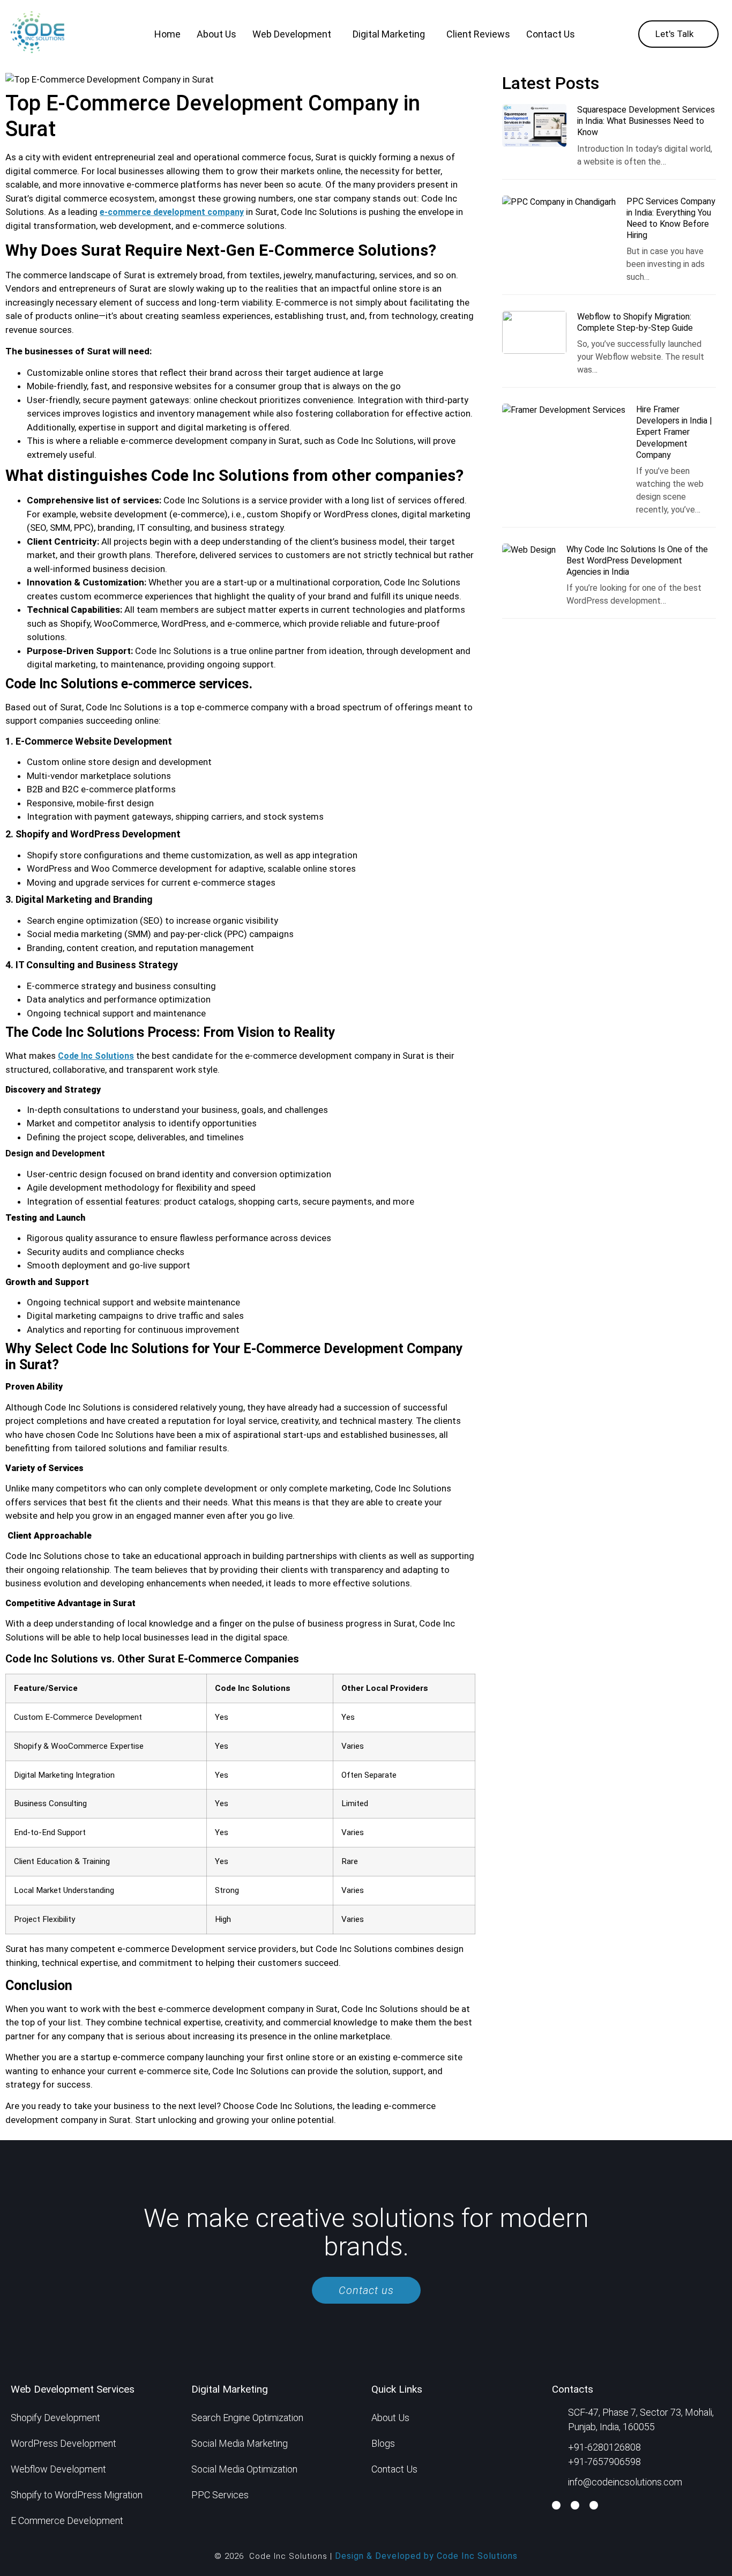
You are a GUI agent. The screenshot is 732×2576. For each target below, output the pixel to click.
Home (167, 34)
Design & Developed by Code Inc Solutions (426, 2556)
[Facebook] (556, 2505)
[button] (294, 34)
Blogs (383, 2443)
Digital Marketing (389, 34)
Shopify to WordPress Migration (77, 2495)
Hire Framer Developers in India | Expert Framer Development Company (674, 432)
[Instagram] (594, 2505)
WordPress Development (64, 2443)
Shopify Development (55, 2418)
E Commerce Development (67, 2521)
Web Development (292, 34)
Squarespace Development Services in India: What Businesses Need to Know (646, 121)
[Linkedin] (575, 2505)
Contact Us (551, 34)
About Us (216, 34)
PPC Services (220, 2495)
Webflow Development (58, 2469)
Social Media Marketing (240, 2443)
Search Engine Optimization (247, 2418)
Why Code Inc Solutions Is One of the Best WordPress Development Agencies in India (637, 561)
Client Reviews (478, 34)
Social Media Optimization (244, 2469)
